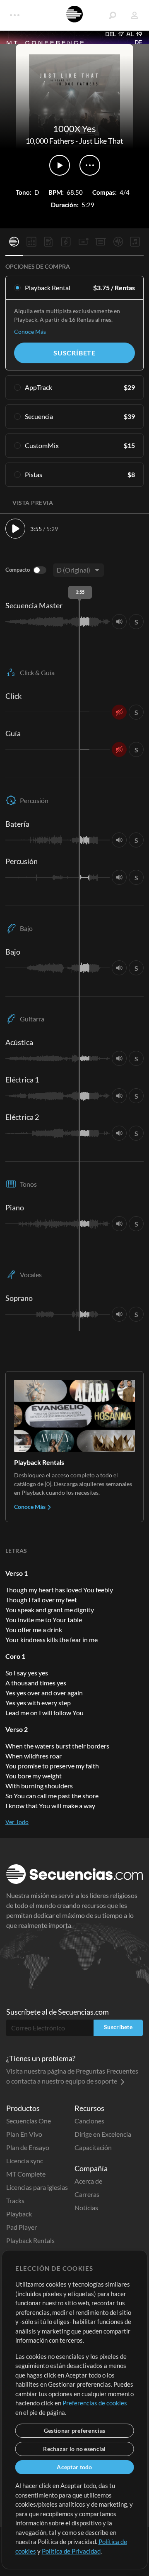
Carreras (87, 2194)
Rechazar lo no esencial (74, 2449)
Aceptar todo (74, 2467)
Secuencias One (29, 2121)
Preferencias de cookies (95, 2403)
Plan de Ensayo (28, 2147)
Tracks (15, 2200)
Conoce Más (30, 332)
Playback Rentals (30, 2240)
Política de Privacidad (71, 2551)
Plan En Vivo (24, 2134)
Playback (19, 2214)
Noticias (86, 2207)
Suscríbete (74, 353)
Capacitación (93, 2147)
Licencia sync (25, 2161)
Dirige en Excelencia (103, 2134)
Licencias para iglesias (37, 2187)
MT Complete (26, 2174)
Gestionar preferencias (74, 2430)
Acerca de (88, 2181)
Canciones (89, 2121)
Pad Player (22, 2227)
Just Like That (101, 141)
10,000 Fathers (50, 141)
